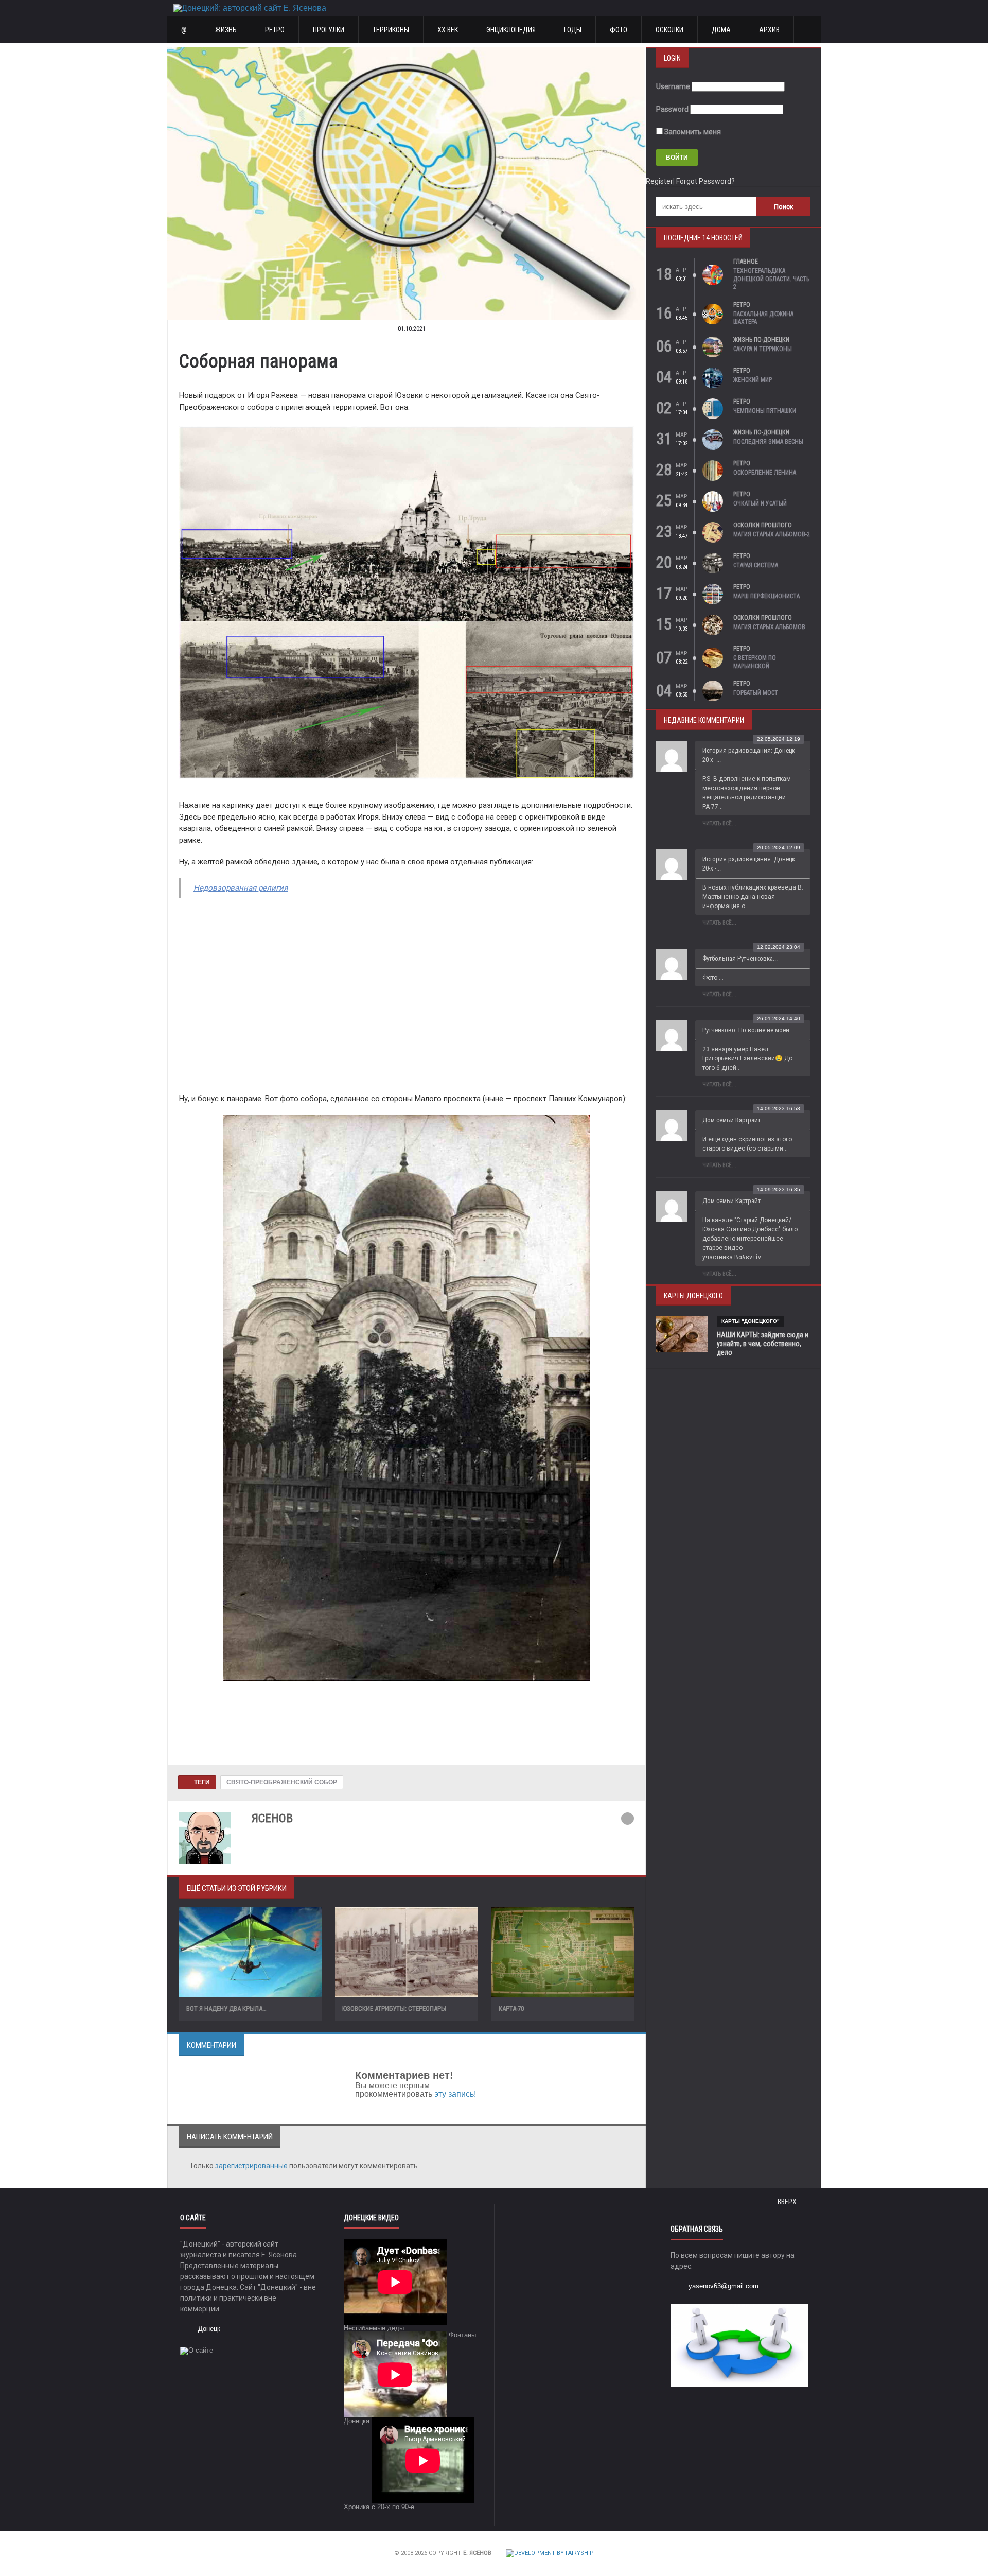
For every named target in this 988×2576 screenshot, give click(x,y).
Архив (769, 30)
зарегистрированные (252, 2166)
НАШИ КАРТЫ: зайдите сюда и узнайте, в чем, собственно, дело (763, 1344)
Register (659, 181)
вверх (788, 2202)
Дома (721, 30)
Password (672, 109)
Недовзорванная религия (241, 888)
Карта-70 (511, 2008)
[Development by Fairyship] (550, 2553)
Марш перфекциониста (766, 596)
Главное (746, 262)
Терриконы (391, 30)
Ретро (275, 30)
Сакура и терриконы (763, 349)
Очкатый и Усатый (760, 503)
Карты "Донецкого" (751, 1321)
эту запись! (455, 2094)
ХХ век (448, 30)
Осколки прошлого (763, 525)
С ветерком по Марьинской (755, 662)
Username (673, 86)
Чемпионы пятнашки (765, 411)
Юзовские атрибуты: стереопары (394, 2008)
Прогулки (329, 30)
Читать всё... (719, 823)
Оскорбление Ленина (765, 473)
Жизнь (226, 30)
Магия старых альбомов (769, 627)
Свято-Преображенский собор (282, 1782)
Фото (619, 30)
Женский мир (753, 380)
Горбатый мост (756, 693)
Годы (573, 30)
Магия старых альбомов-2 (772, 534)
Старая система (756, 565)
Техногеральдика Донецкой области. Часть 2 (771, 279)
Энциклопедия (511, 30)
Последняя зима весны (768, 442)
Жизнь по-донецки (761, 340)
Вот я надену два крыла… (226, 2008)
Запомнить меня (692, 132)
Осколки (669, 30)
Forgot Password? (705, 181)
